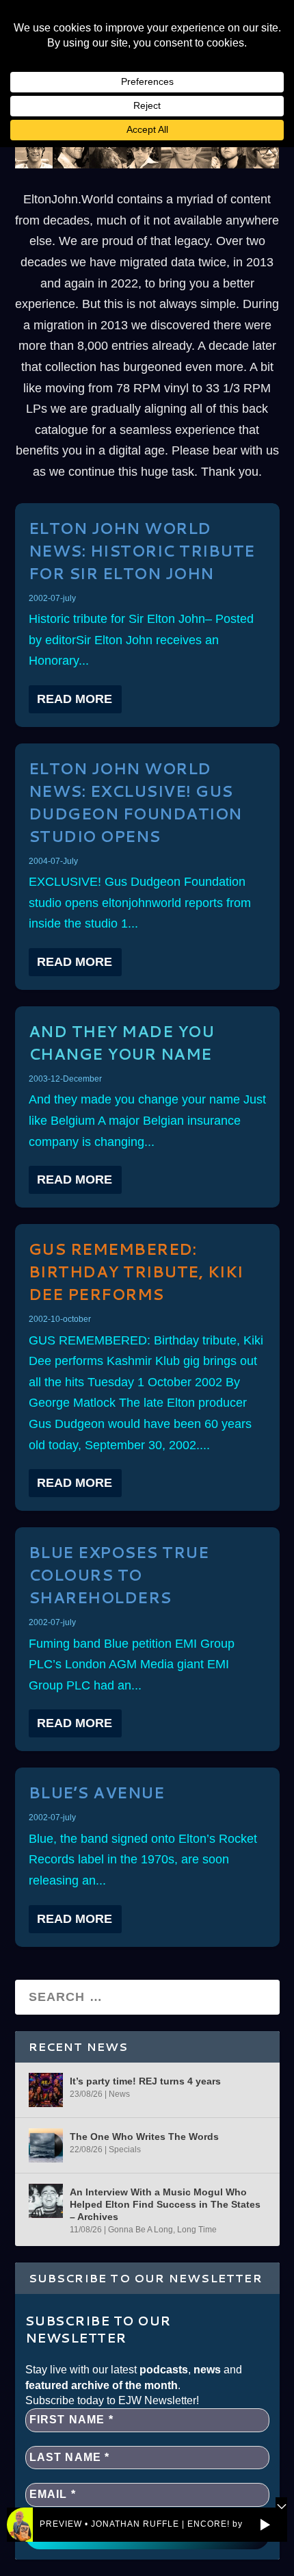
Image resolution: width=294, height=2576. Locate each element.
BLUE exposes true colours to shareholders (119, 1575)
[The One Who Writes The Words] (46, 2145)
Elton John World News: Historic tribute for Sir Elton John (142, 551)
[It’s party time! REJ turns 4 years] (46, 2090)
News (119, 2094)
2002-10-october (60, 1319)
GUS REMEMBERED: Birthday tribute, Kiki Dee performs (136, 1272)
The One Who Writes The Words (144, 2137)
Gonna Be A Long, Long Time (162, 2230)
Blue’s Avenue (97, 1793)
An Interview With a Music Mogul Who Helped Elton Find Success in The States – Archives (165, 2204)
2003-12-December (65, 1079)
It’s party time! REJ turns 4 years (145, 2081)
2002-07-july (52, 598)
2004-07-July (53, 861)
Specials (125, 2150)
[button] (265, 2525)
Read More (75, 699)
